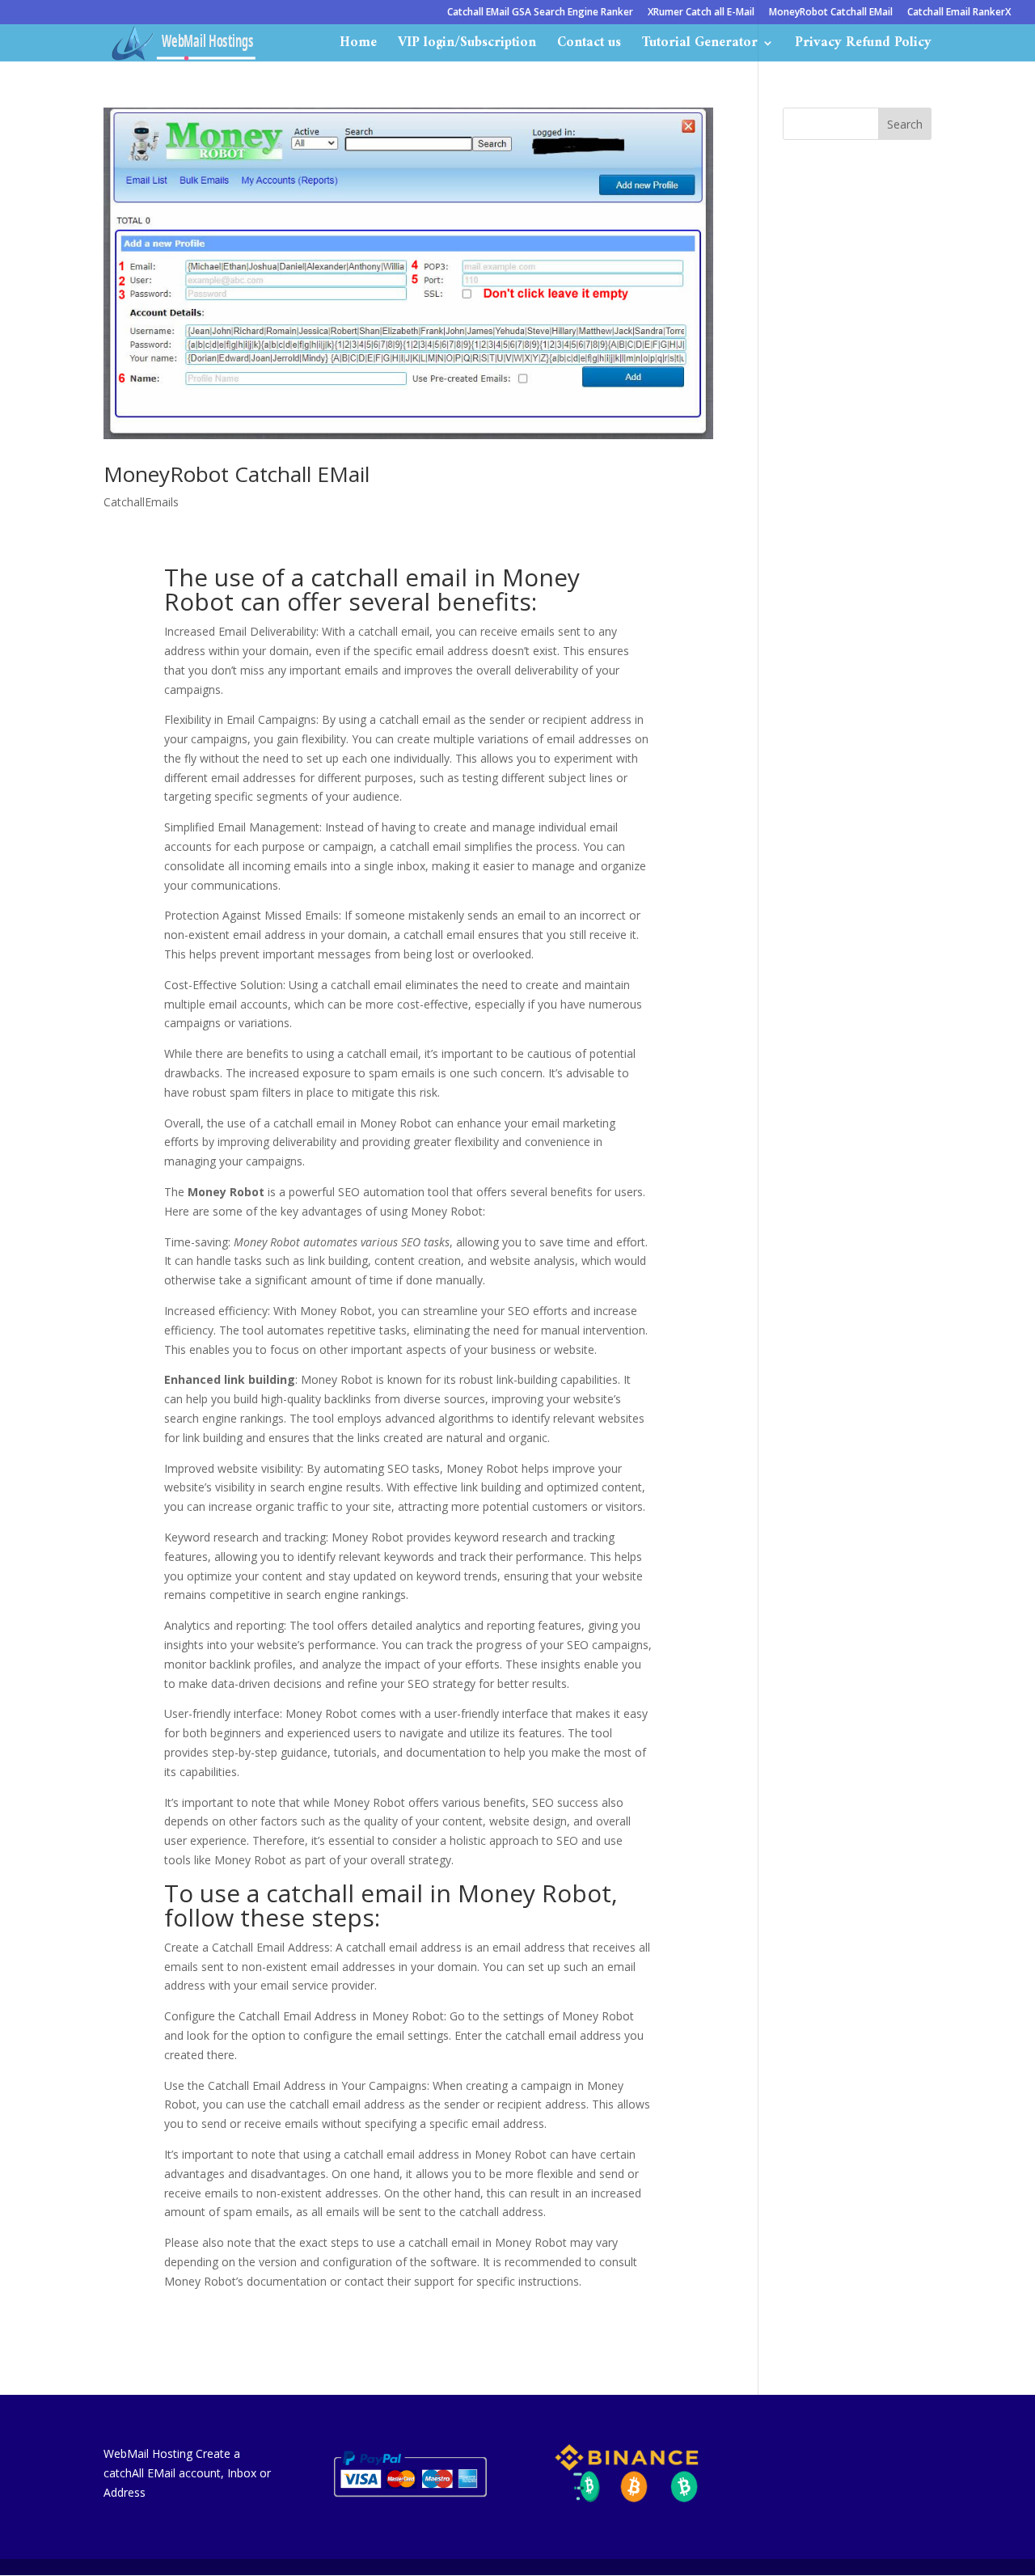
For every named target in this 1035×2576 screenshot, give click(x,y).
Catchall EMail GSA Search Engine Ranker (540, 13)
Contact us (589, 46)
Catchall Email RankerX (959, 13)
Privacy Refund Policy (863, 46)
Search (905, 124)
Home (358, 46)
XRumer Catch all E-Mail (701, 13)
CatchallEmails (141, 502)
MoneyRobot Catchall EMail (831, 13)
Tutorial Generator (700, 46)
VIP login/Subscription (467, 46)
